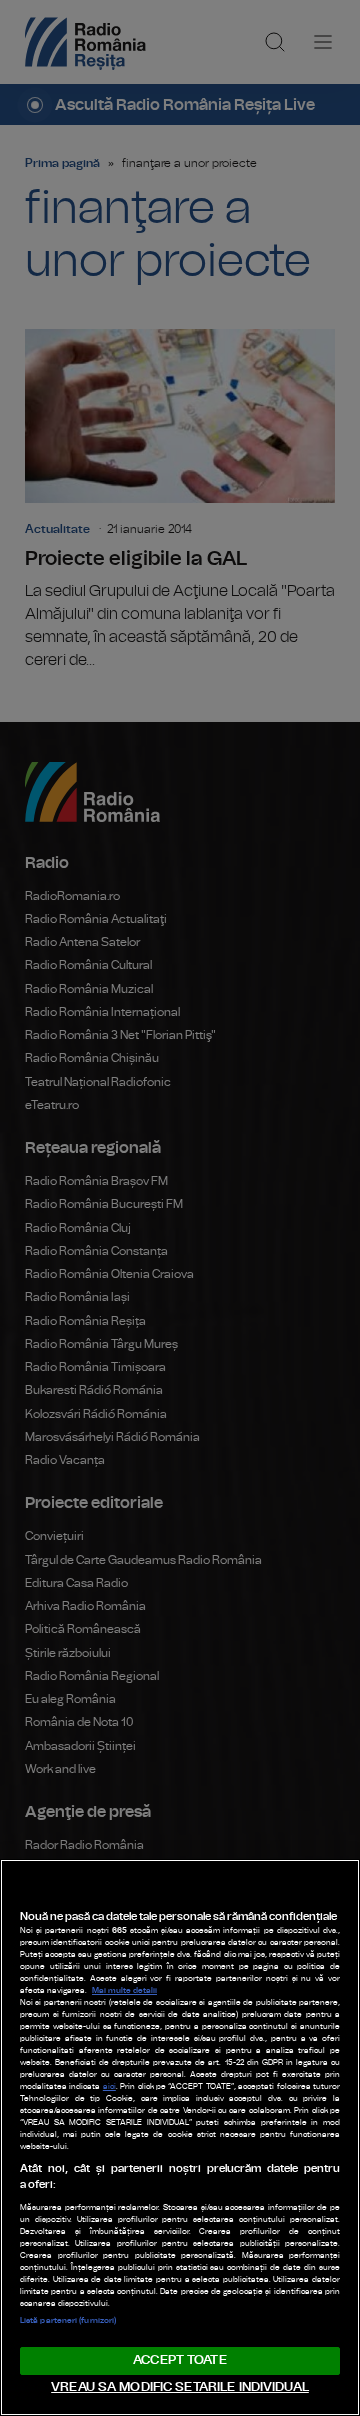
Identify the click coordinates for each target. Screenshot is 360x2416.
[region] (180, 2137)
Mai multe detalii (124, 1991)
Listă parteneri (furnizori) (68, 2321)
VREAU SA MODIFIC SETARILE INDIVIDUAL (180, 2387)
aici (109, 2087)
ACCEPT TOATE (180, 2360)
